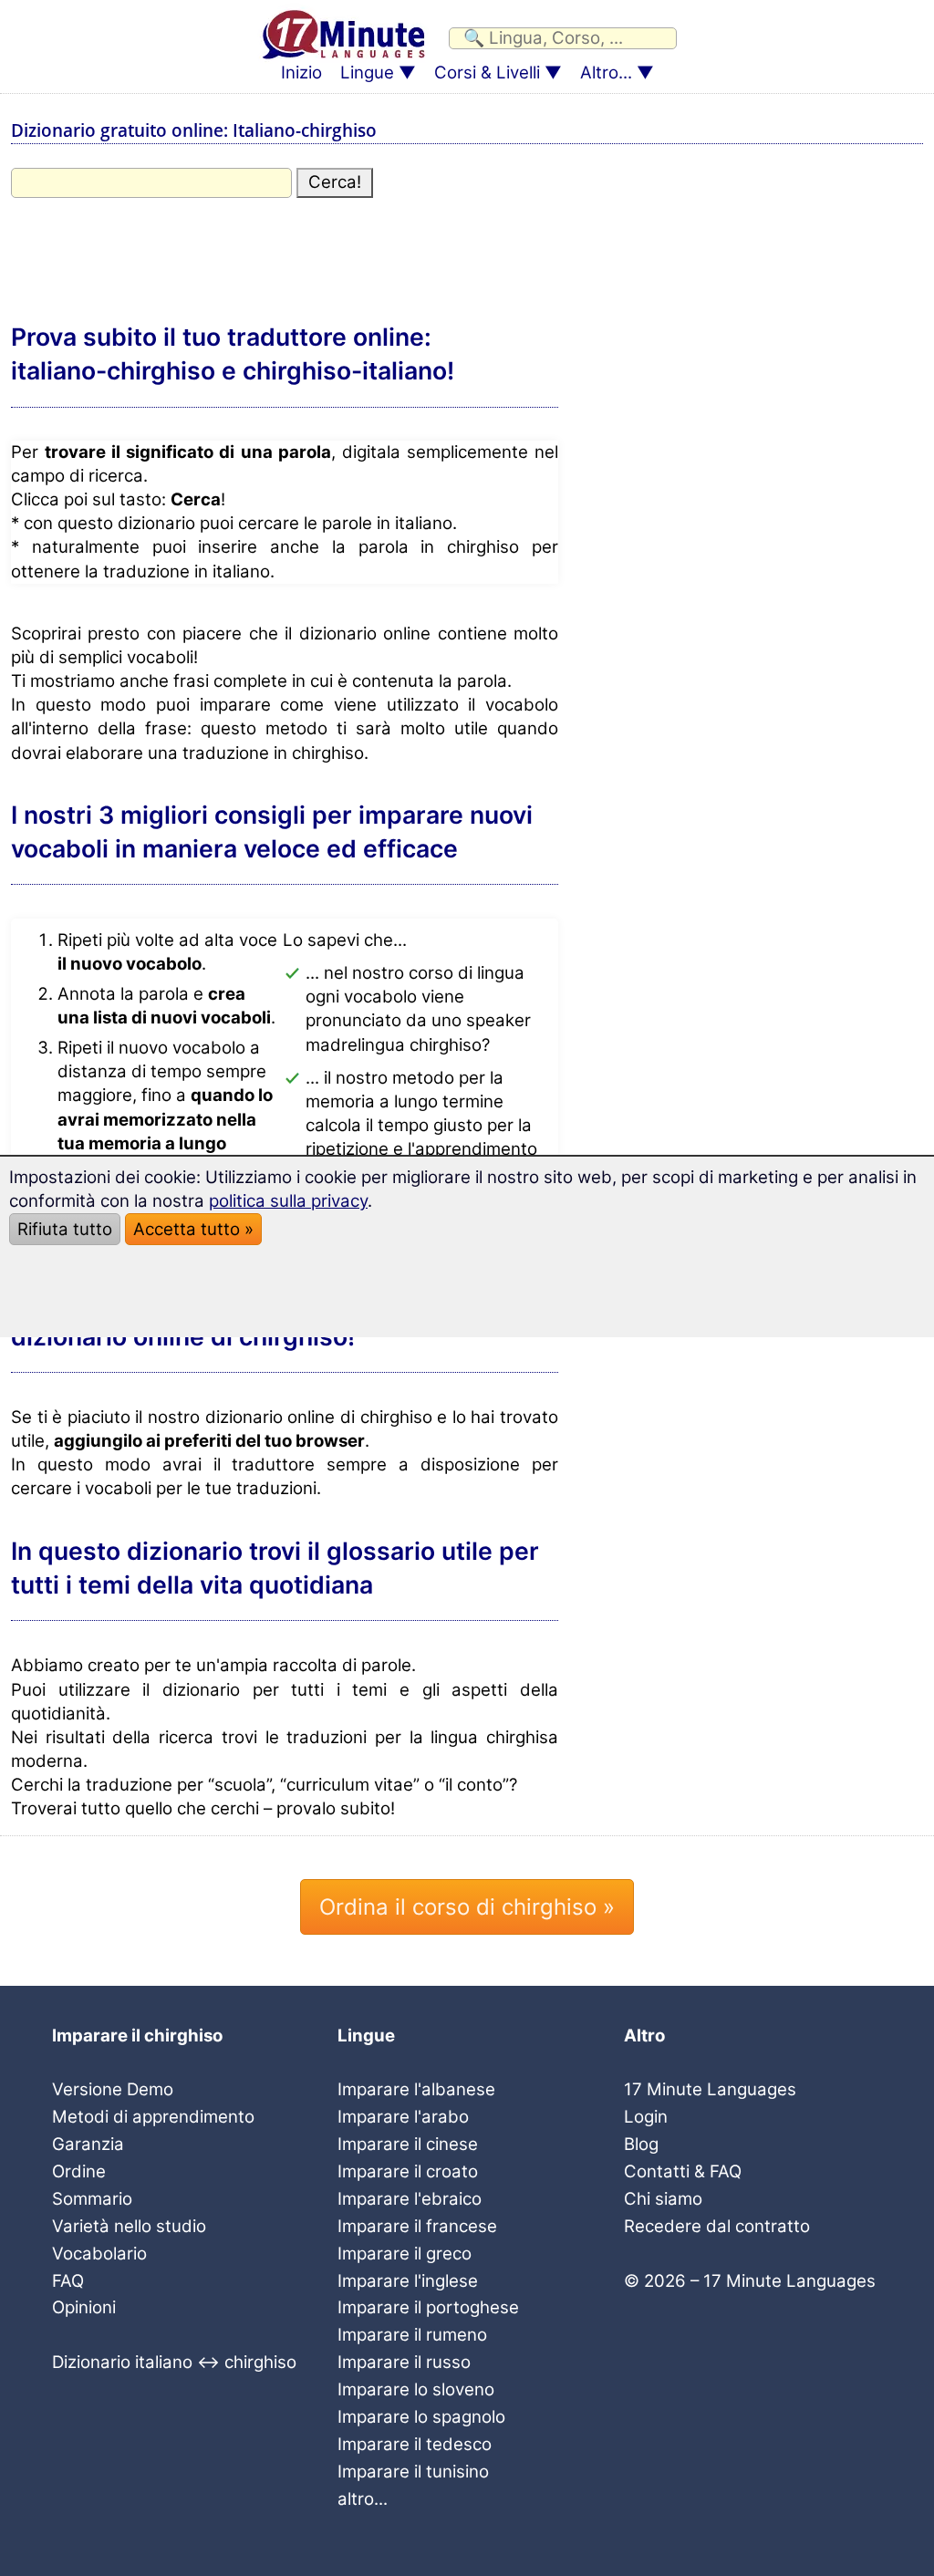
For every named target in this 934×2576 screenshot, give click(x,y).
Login (646, 2117)
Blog (641, 2144)
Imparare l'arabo (403, 2117)
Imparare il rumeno (412, 2335)
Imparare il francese (417, 2226)
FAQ (68, 2281)
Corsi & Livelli (487, 73)
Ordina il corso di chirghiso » (467, 1907)
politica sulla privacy (288, 1201)
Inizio (301, 73)
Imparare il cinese (408, 2144)
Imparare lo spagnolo (421, 2417)
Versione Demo (113, 2089)
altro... (363, 2499)
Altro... (606, 73)
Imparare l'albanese (416, 2089)
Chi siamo (663, 2199)
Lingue (367, 73)
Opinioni (84, 2307)
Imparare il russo (404, 2362)
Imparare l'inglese (408, 2281)
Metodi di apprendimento (153, 2117)
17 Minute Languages (710, 2089)
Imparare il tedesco (415, 2444)
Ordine (79, 2171)
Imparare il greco (405, 2254)
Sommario (92, 2199)
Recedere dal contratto (717, 2226)
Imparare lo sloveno (416, 2389)
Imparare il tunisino (413, 2472)
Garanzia (88, 2144)
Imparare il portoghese (428, 2307)
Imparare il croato (408, 2171)
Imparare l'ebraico (410, 2199)
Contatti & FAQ (683, 2171)
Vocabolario (99, 2254)
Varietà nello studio (129, 2226)
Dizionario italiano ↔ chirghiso (174, 2362)
